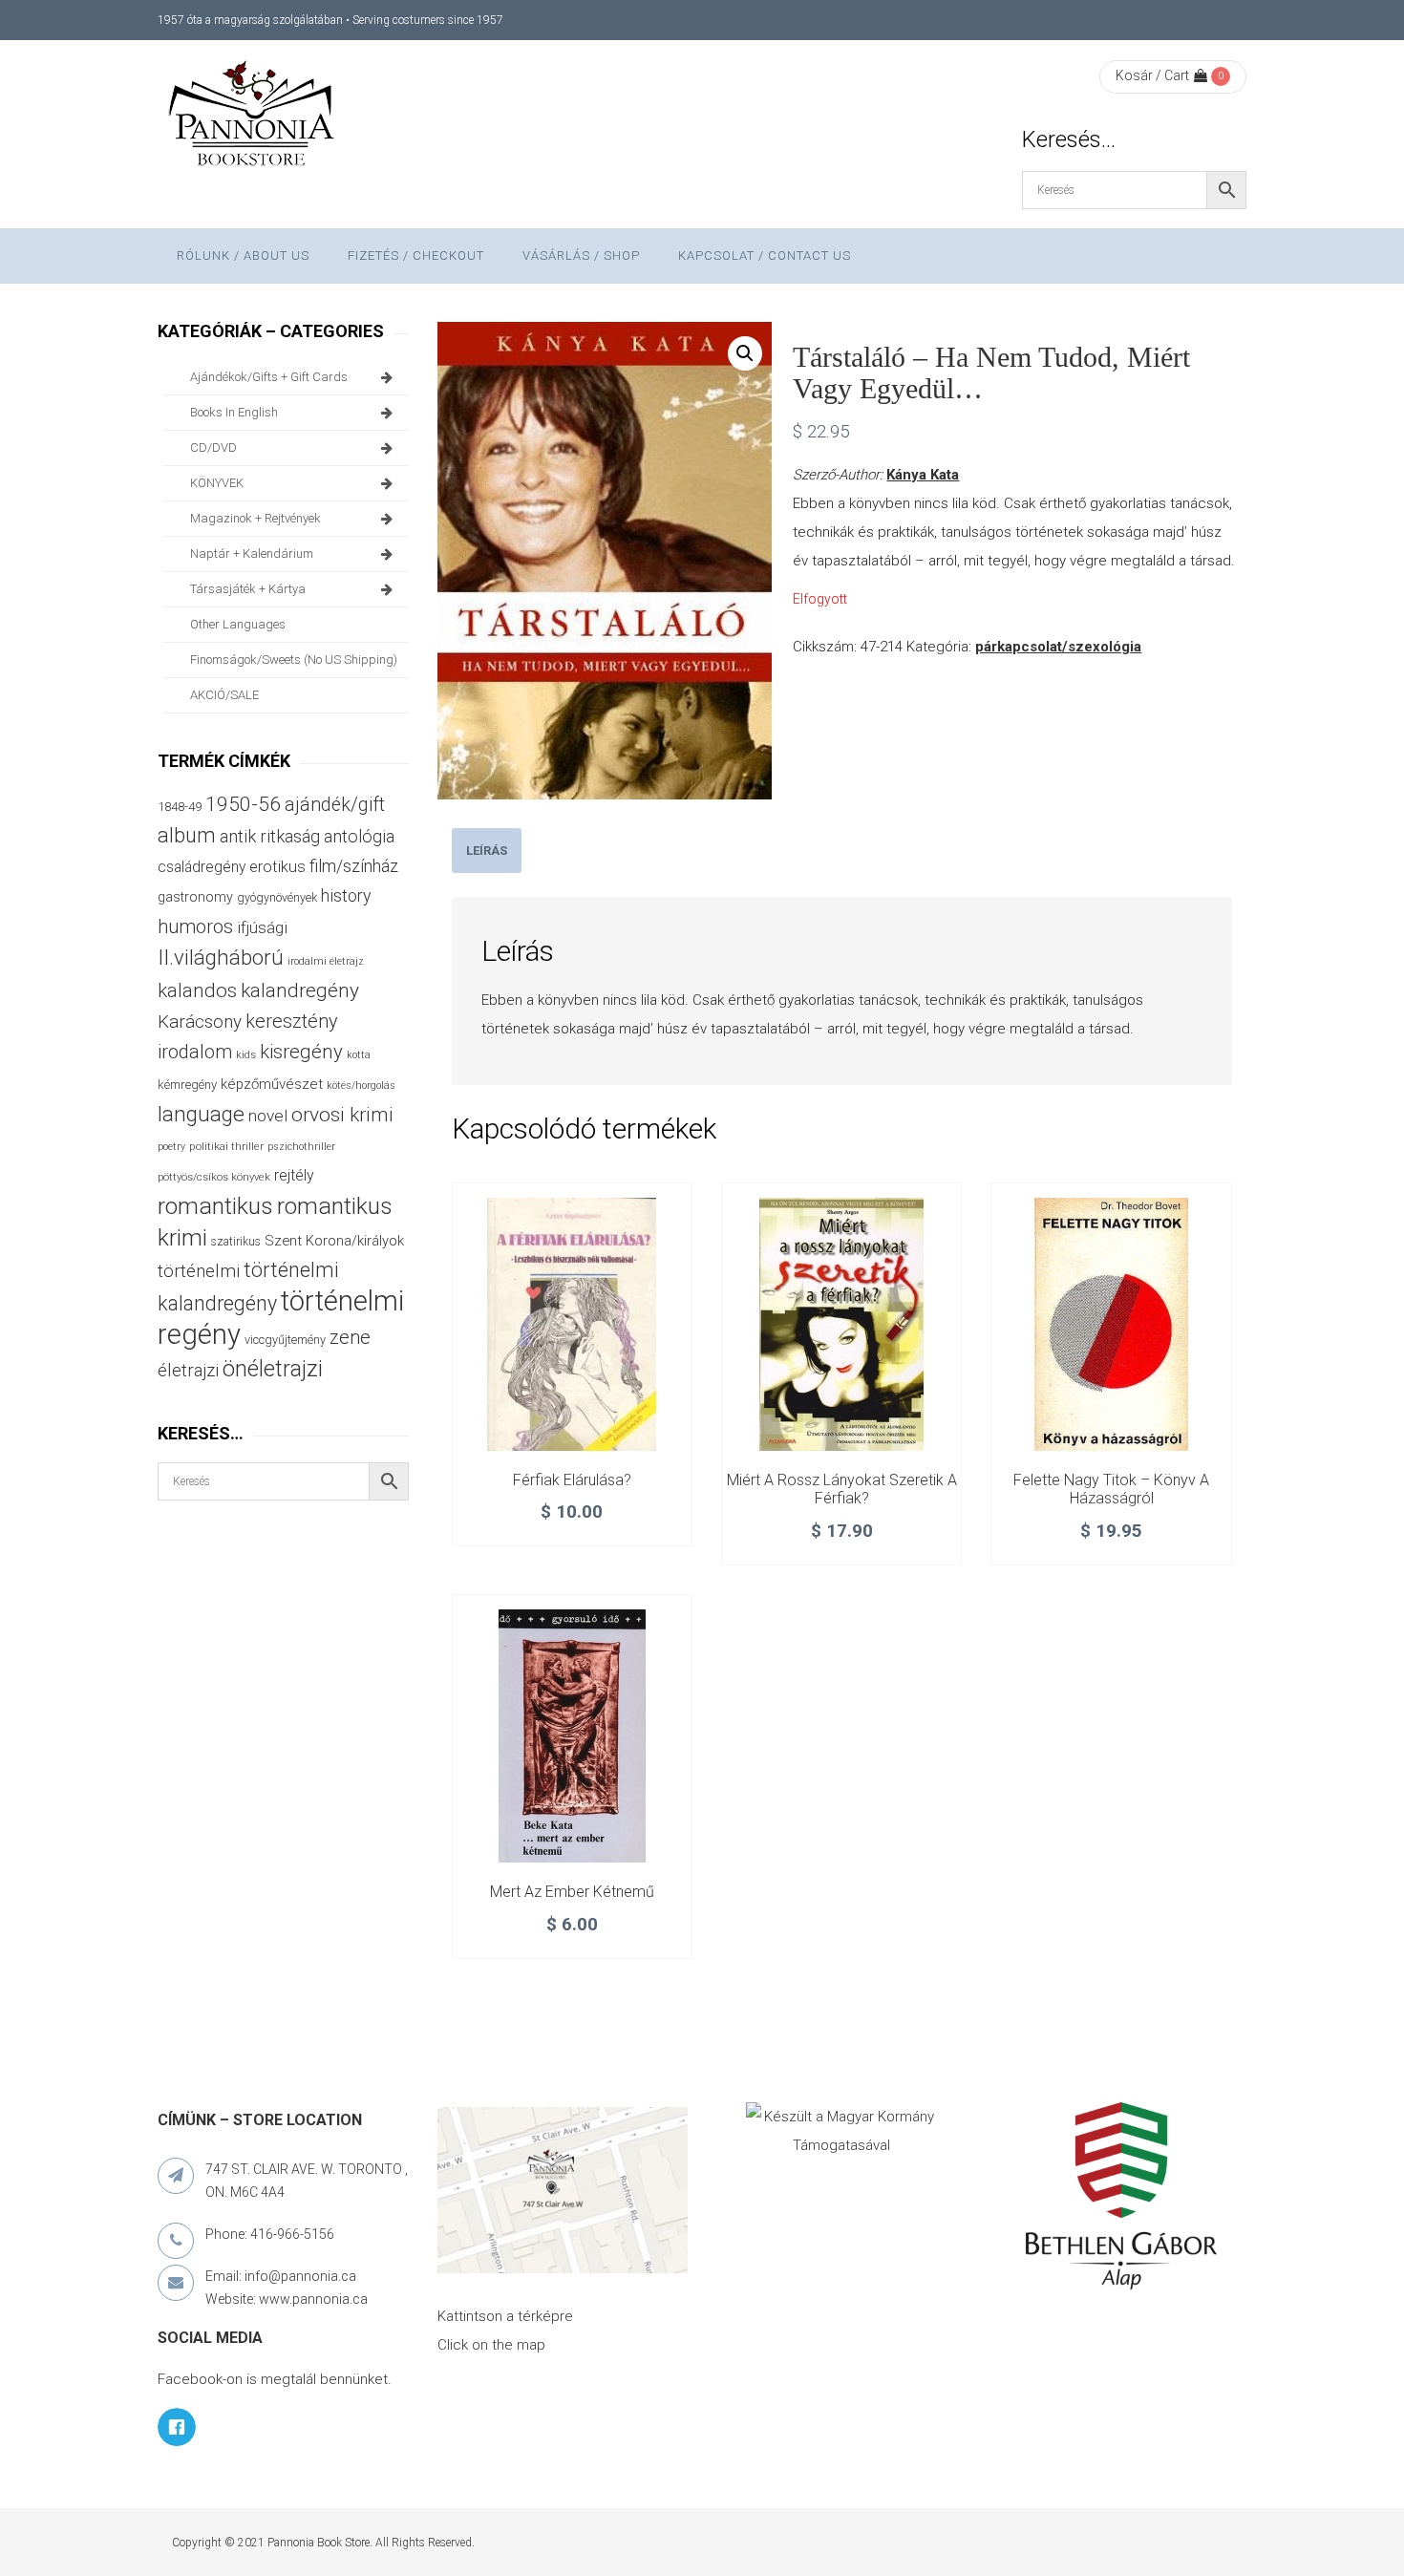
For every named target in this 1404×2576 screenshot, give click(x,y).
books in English (234, 412)
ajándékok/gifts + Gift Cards (269, 377)
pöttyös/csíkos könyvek (214, 1177)
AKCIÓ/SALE (224, 695)
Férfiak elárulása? (572, 1480)
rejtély (294, 1175)
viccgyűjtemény (285, 1340)
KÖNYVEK (217, 483)
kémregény (187, 1085)
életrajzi (188, 1371)
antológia (359, 836)
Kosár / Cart (1152, 75)
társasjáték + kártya (248, 589)
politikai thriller (226, 1146)
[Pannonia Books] (253, 117)
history (346, 895)
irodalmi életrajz (326, 961)
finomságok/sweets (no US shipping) (294, 660)
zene (350, 1337)
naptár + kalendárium (252, 554)
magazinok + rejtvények (255, 518)
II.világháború (221, 957)
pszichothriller (301, 1147)
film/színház (354, 866)
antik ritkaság (270, 836)
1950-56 (243, 804)
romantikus (215, 1206)
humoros (195, 926)
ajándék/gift (335, 805)
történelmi (199, 1271)
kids (246, 1055)
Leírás (487, 851)
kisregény (301, 1052)
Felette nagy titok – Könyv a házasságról (1111, 1490)
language (201, 1114)
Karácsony (200, 1022)
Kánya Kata (923, 475)
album (187, 835)
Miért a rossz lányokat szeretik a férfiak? (842, 1490)
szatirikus (236, 1242)
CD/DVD (213, 447)
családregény (202, 867)
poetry (171, 1147)
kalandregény (300, 990)
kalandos (197, 990)
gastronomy (195, 897)
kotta (359, 1055)
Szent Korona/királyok (334, 1241)
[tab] (487, 851)
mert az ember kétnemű (572, 1892)
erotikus (277, 867)
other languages (238, 624)
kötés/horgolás (361, 1086)
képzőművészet (272, 1084)
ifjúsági (262, 927)
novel (268, 1116)
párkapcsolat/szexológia (1058, 647)
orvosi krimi (342, 1115)
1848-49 (180, 807)
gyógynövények (277, 897)
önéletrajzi (273, 1369)
